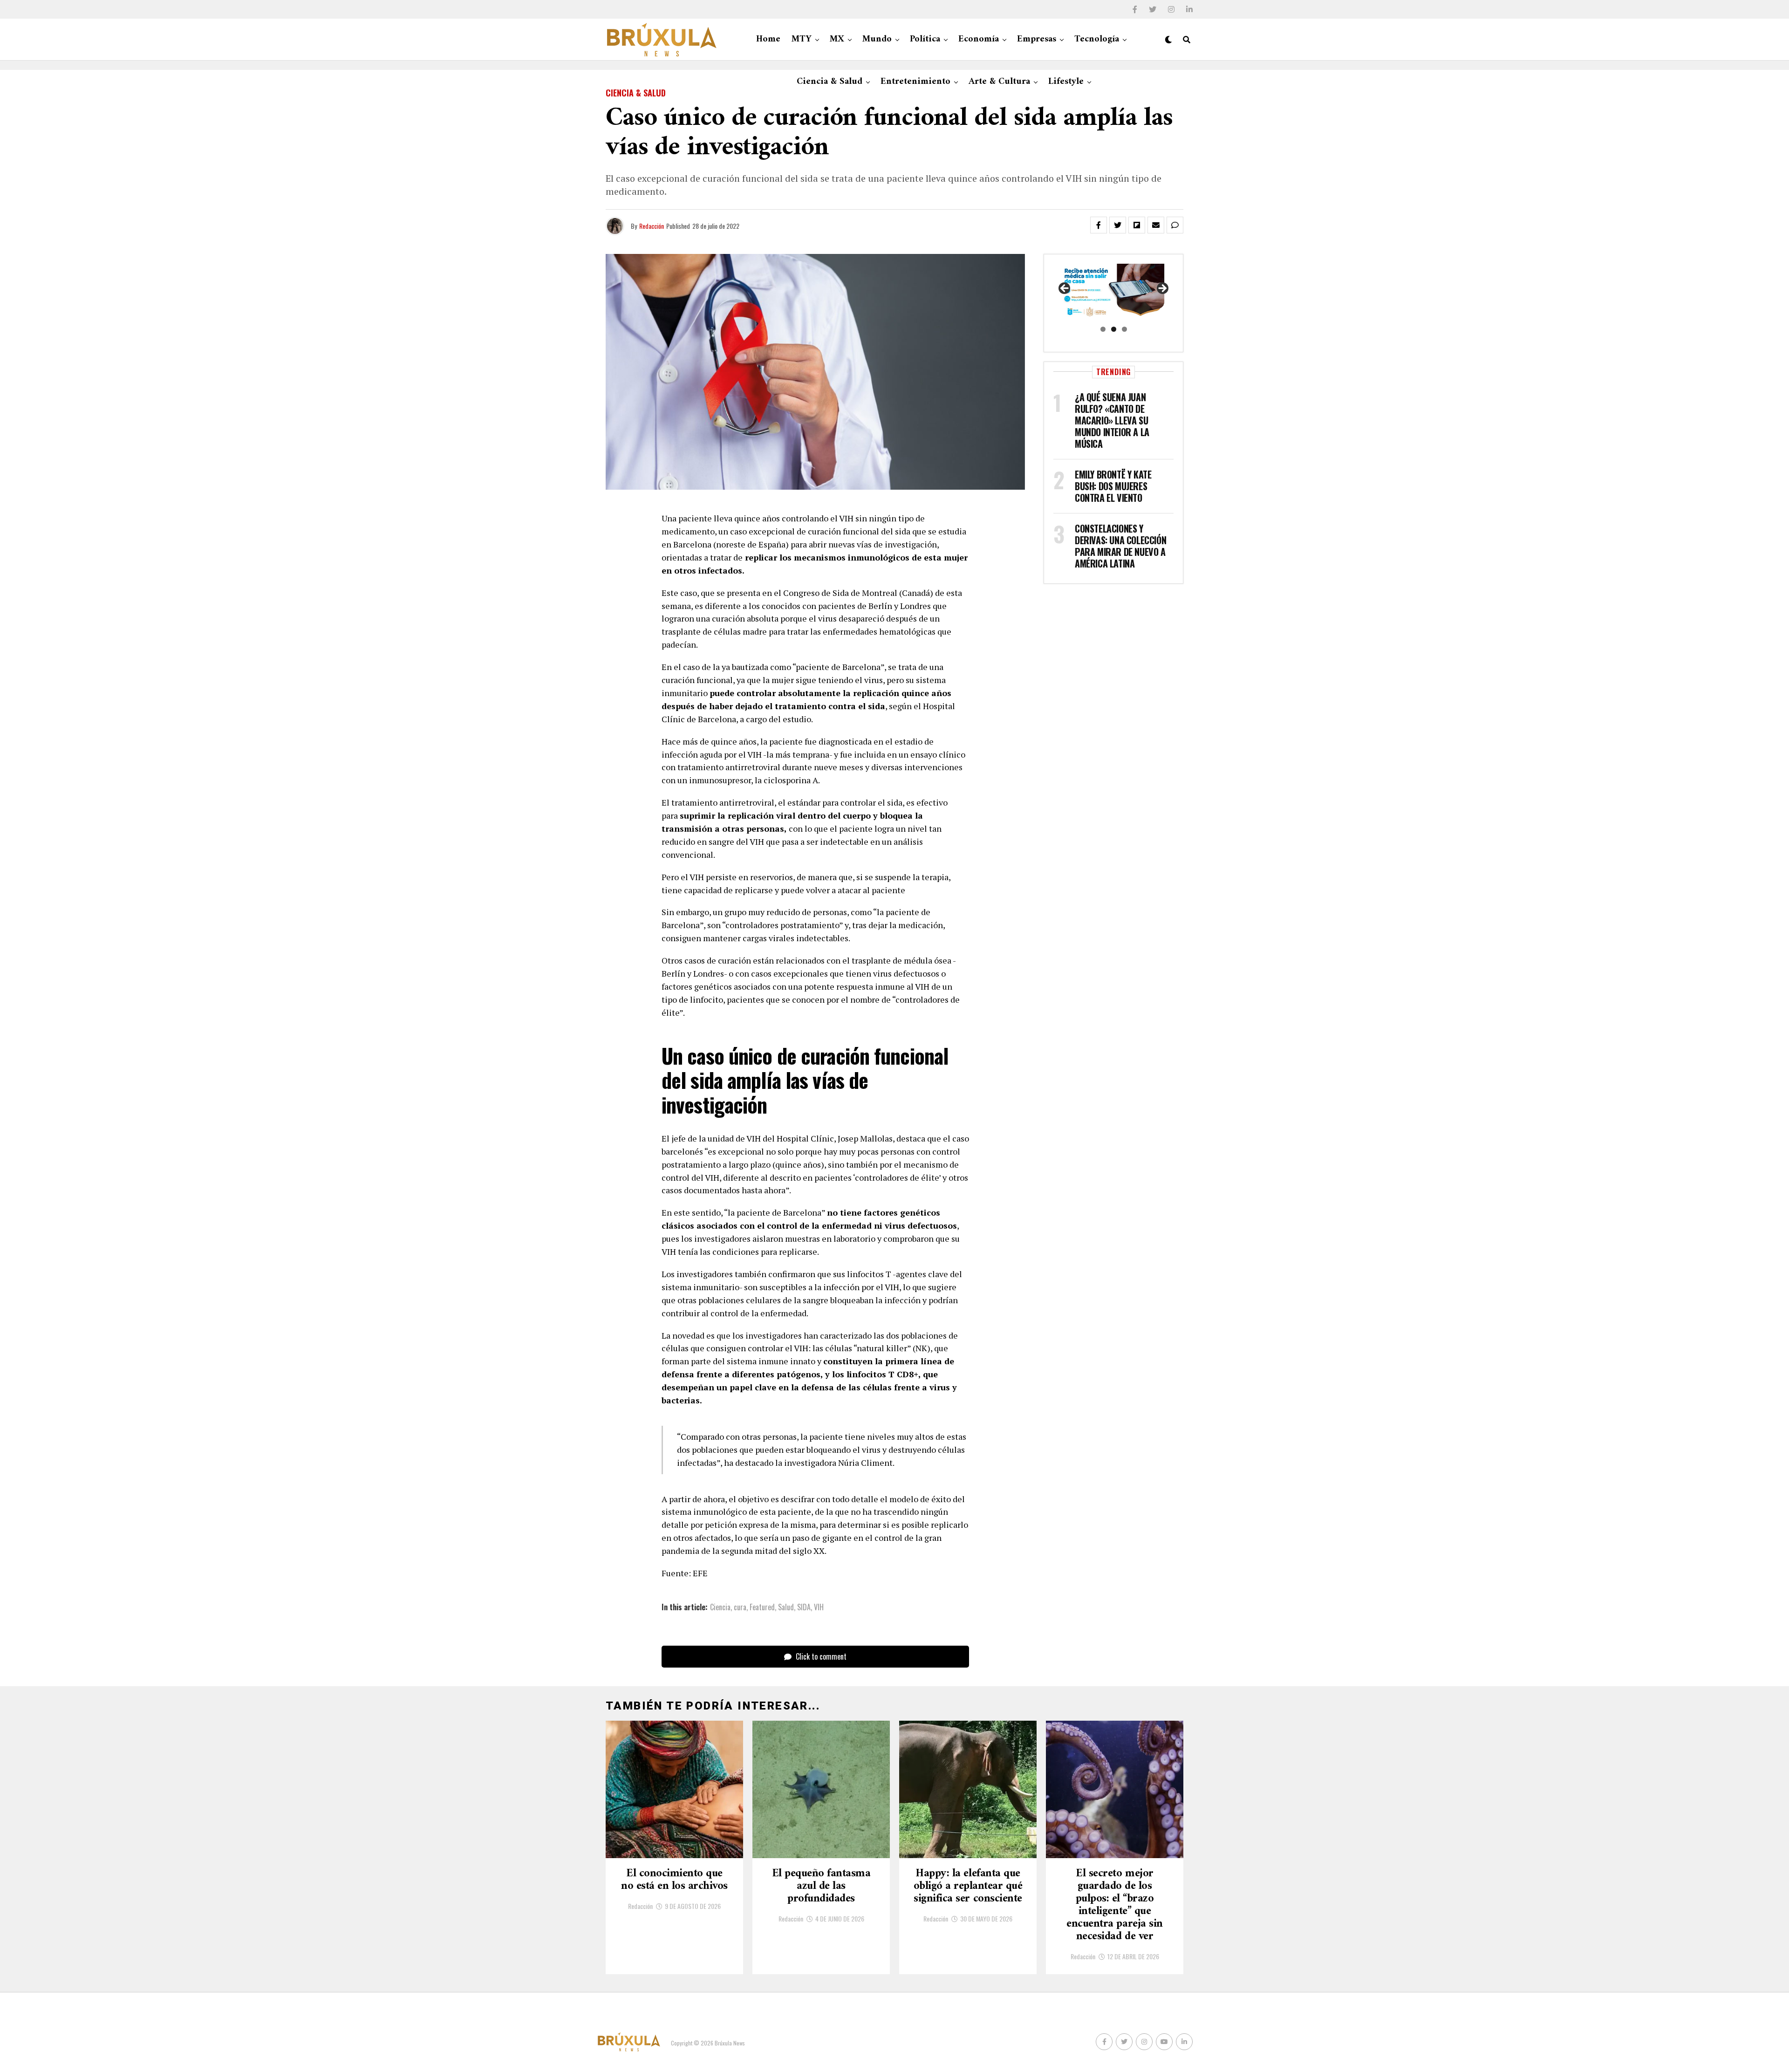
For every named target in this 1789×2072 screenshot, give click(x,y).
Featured (762, 1607)
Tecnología (1097, 39)
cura (740, 1607)
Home (768, 39)
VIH (819, 1607)
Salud (786, 1607)
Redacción (652, 226)
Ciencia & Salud (830, 82)
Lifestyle (1066, 82)
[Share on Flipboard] (1137, 225)
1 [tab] (1103, 329)
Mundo (877, 39)
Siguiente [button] (1162, 289)
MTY (802, 39)
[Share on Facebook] (1099, 225)
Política (925, 39)
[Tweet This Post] (1118, 225)
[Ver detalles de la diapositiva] (1113, 291)
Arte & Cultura (999, 82)
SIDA (804, 1607)
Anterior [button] (1065, 289)
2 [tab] (1114, 329)
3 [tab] (1124, 329)
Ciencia (720, 1607)
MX (837, 39)
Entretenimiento (915, 82)
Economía (979, 39)
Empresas (1037, 39)
